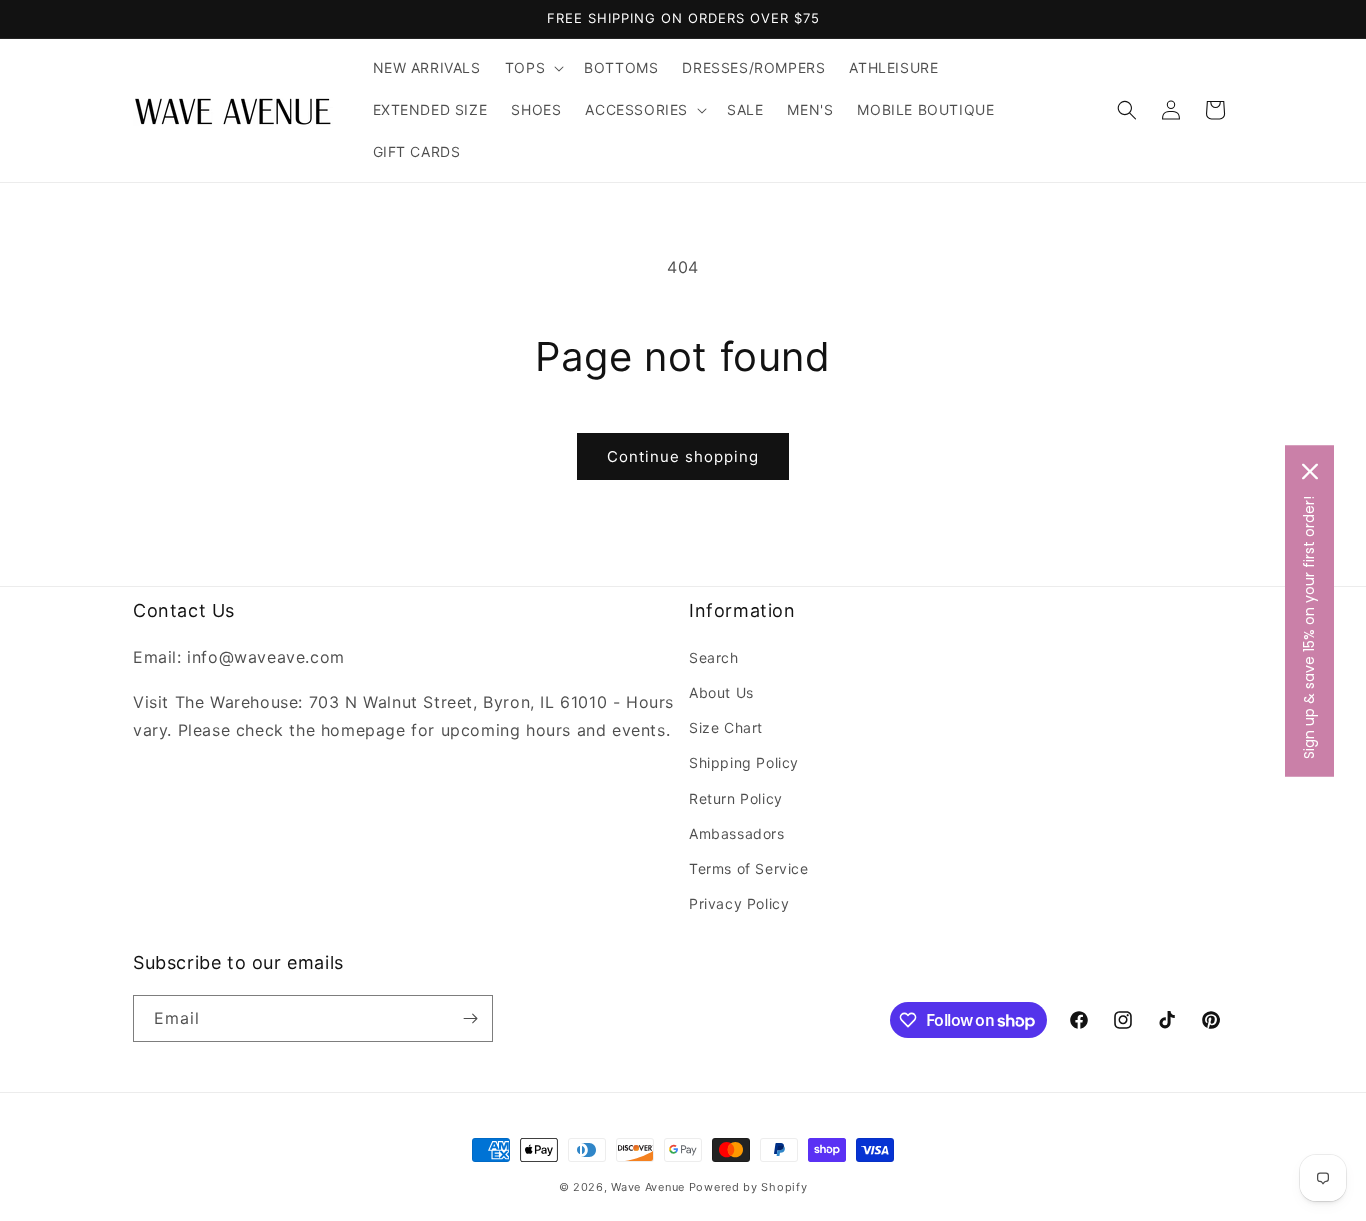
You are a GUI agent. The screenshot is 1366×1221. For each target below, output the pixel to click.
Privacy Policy (739, 903)
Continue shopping (683, 456)
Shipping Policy (744, 762)
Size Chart (726, 727)
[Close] (1310, 471)
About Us (721, 692)
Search (714, 657)
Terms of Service (749, 868)
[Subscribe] (470, 1018)
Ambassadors (737, 833)
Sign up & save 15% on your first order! (1309, 626)
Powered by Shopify (748, 1187)
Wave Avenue (648, 1187)
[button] (532, 68)
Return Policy (736, 798)
